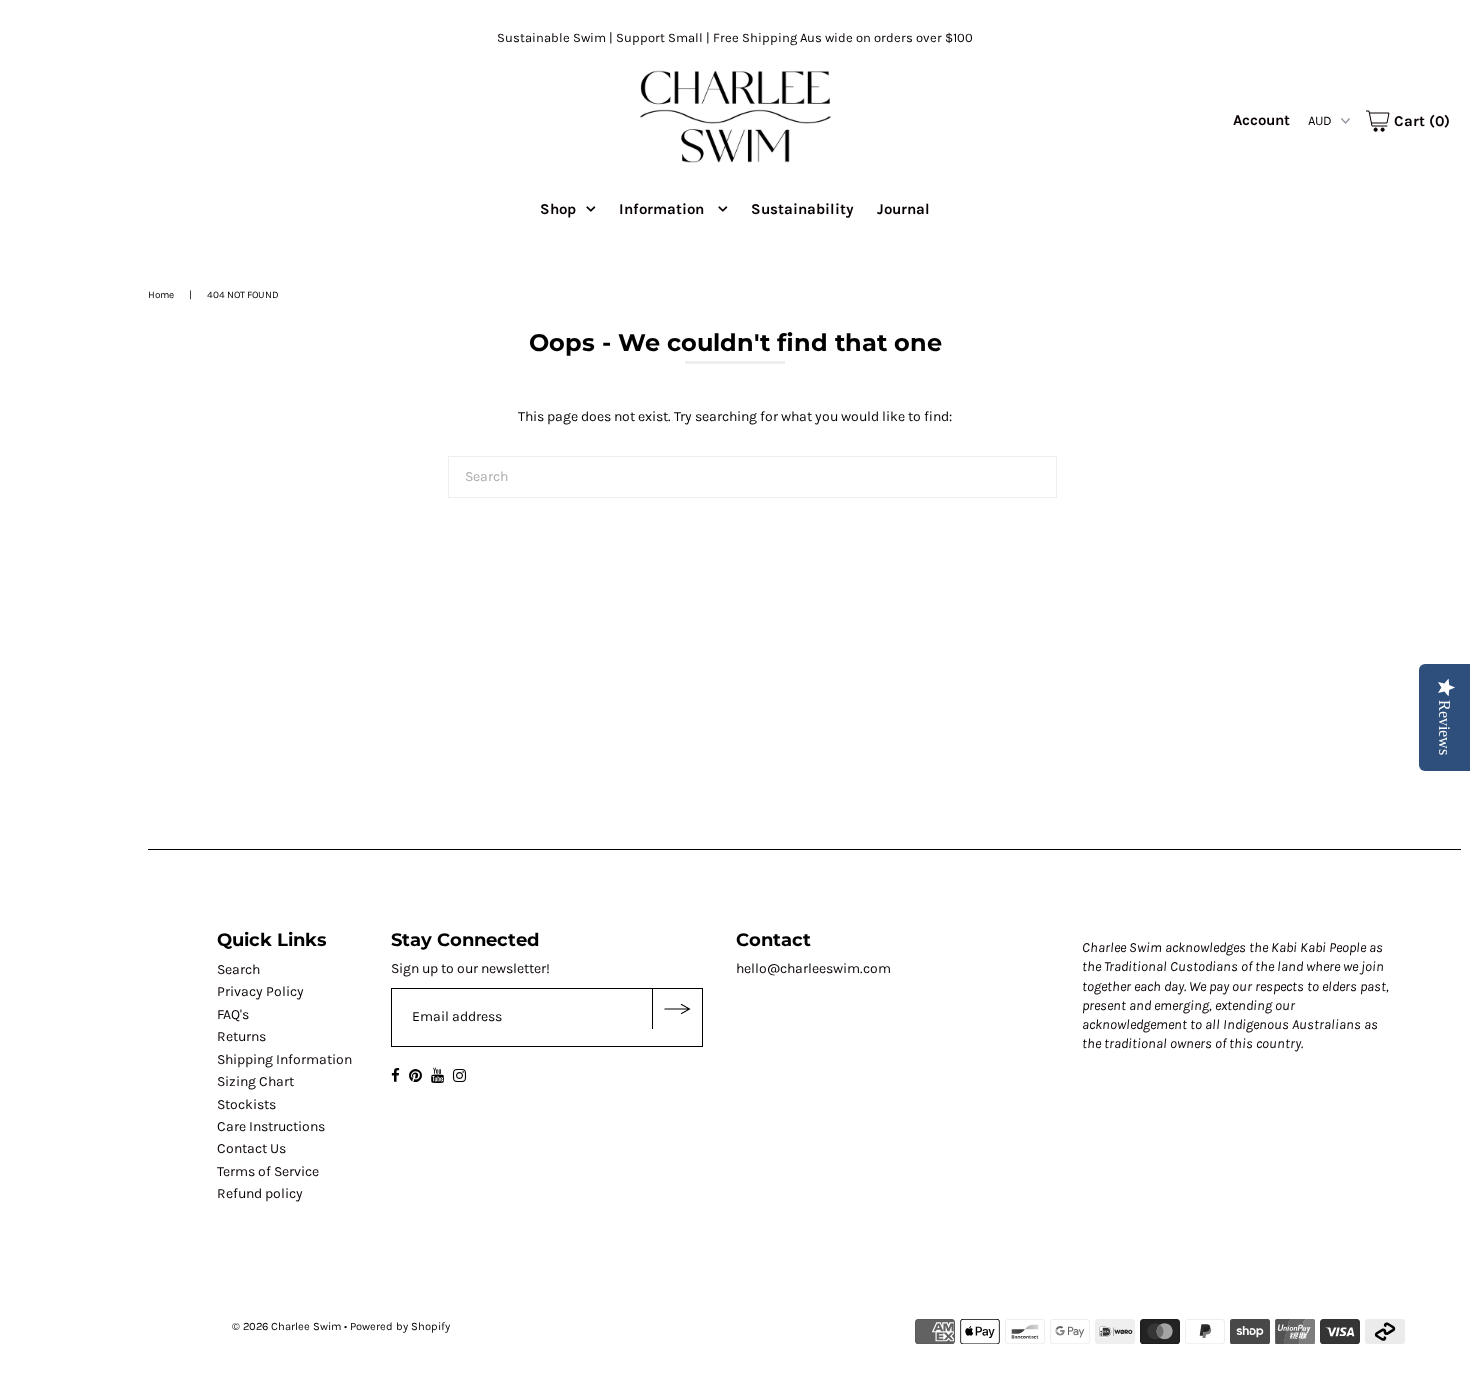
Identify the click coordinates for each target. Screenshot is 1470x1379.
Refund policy (260, 1193)
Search (238, 969)
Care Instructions (271, 1126)
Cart (1420, 121)
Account (1261, 120)
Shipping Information (284, 1059)
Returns (241, 1036)
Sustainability (802, 209)
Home (161, 295)
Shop (558, 209)
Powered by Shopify (400, 1326)
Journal (903, 209)
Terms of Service (268, 1171)
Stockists (246, 1104)
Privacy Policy (260, 991)
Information (663, 209)
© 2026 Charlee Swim (286, 1326)
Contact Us (251, 1148)
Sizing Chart (255, 1081)
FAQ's (233, 1014)
